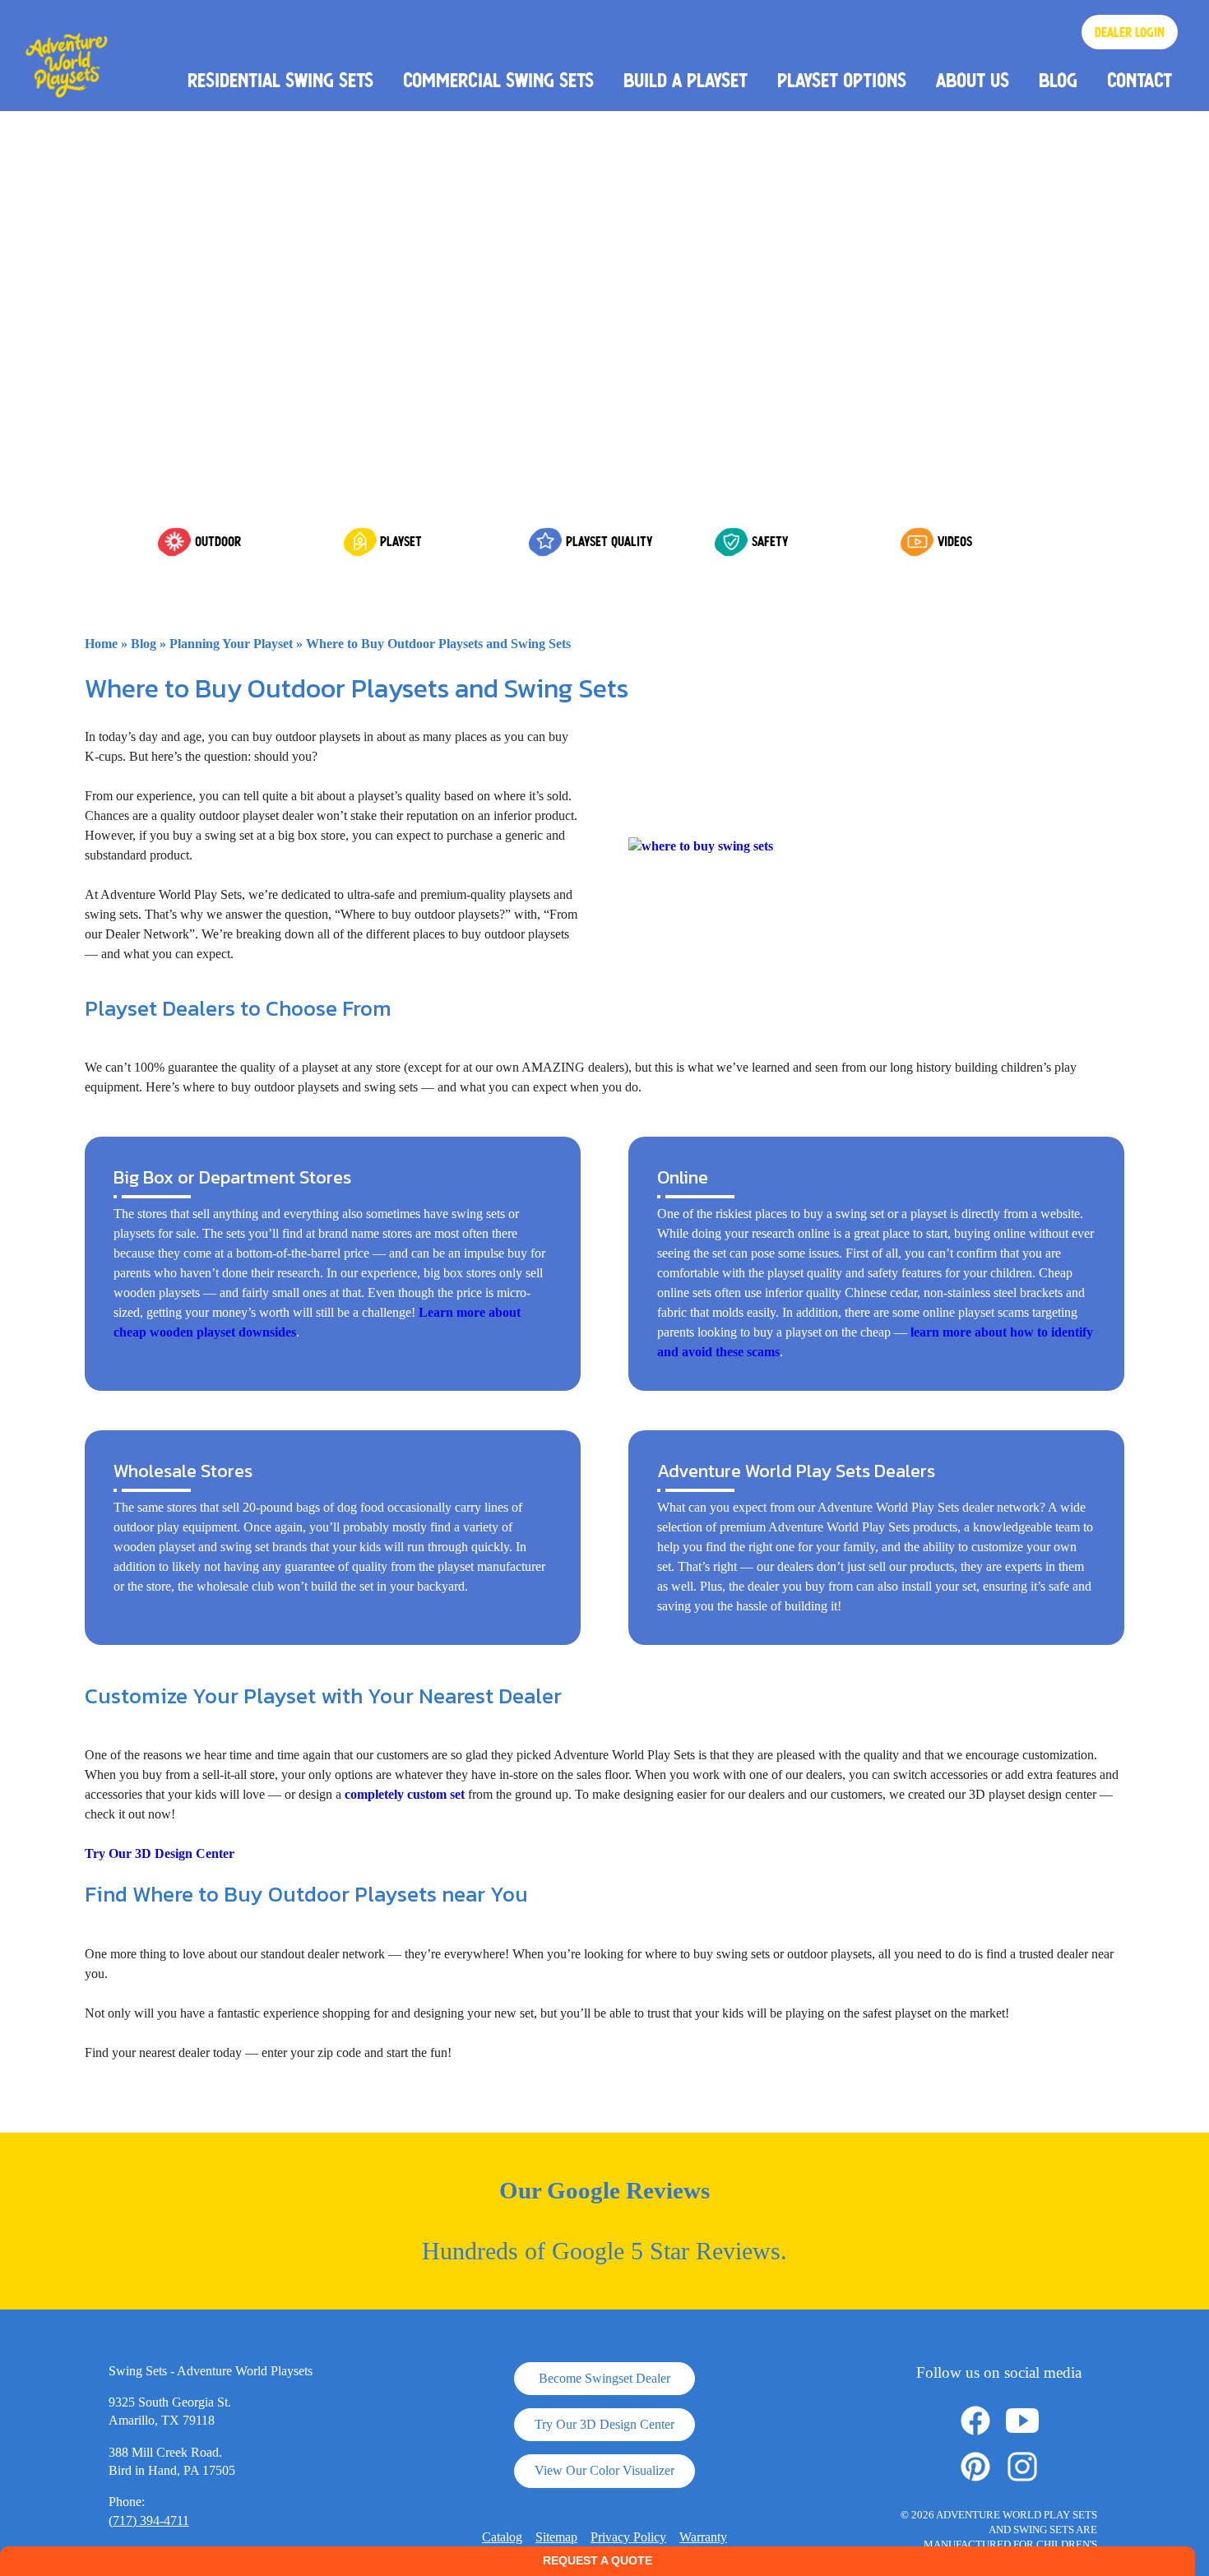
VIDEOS (955, 541)
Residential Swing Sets (280, 80)
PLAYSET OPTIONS (842, 80)
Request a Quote (598, 2560)
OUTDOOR (218, 541)
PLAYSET (401, 541)
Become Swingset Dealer (604, 2378)
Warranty (703, 2537)
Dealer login (1130, 32)
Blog (1058, 80)
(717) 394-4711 (149, 2520)
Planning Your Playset (231, 644)
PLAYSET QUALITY (609, 541)
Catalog (502, 2537)
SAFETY (770, 541)
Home (101, 644)
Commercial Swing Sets (498, 80)
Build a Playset (686, 80)
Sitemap (556, 2537)
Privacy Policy (628, 2537)
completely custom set (405, 1794)
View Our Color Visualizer (604, 2470)
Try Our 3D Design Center (160, 1853)
